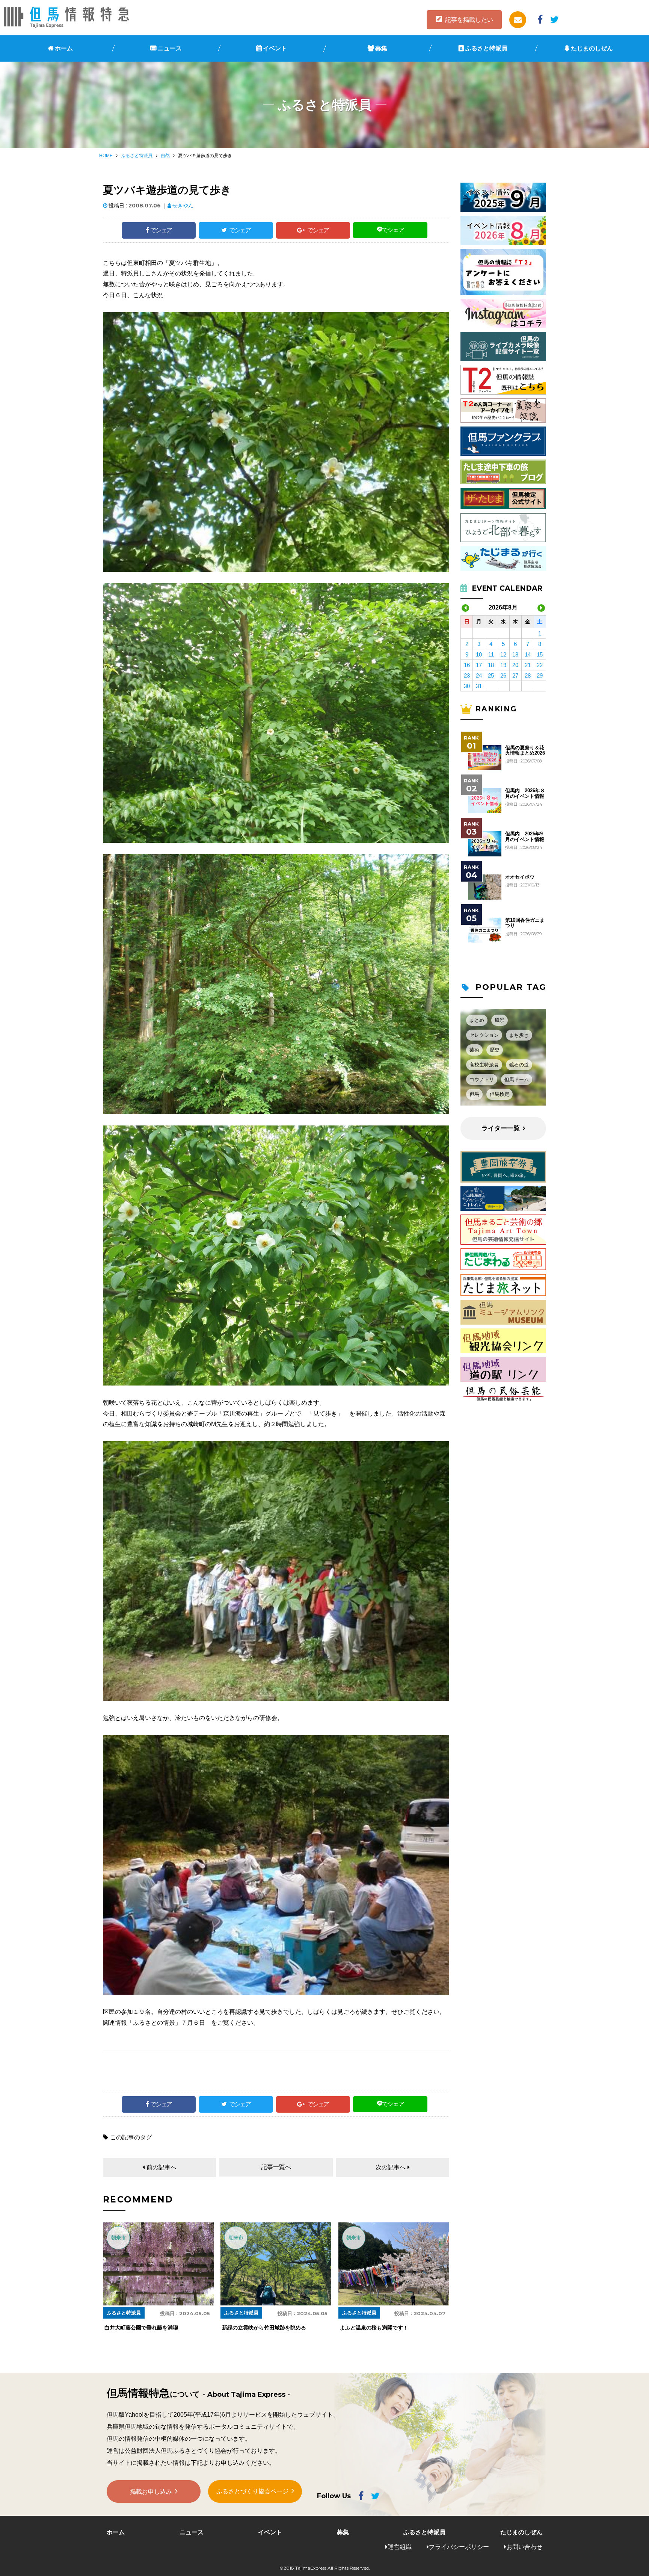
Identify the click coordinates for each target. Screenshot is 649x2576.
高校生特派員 (484, 1065)
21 (528, 665)
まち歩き (519, 1035)
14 (528, 654)
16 (467, 665)
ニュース (170, 48)
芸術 (474, 1050)
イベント (275, 48)
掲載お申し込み (151, 2492)
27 (515, 675)
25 (491, 675)
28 (528, 675)
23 (467, 675)
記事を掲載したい (469, 20)
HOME (106, 156)
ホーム (64, 48)
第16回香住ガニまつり (525, 923)
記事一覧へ (276, 2167)
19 (503, 665)
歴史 (495, 1050)
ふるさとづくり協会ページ (252, 2491)
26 (503, 675)
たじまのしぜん (592, 48)
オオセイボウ (520, 877)
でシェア (161, 230)
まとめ (477, 1020)
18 (491, 665)
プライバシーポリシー (459, 2547)
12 (503, 654)
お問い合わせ (524, 2547)
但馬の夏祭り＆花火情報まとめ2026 (525, 750)
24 (479, 675)
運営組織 (400, 2547)
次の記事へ (391, 2167)
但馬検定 (500, 1094)
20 (515, 665)
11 (491, 654)
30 (467, 686)
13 (515, 654)
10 (479, 654)
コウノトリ (482, 1079)
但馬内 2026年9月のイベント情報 (525, 836)
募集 (381, 48)
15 (540, 654)
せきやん (183, 206)
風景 (500, 1020)
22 (540, 665)
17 (479, 665)
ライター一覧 (501, 1128)
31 (479, 686)
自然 (165, 156)
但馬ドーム (517, 1079)
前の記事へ (161, 2167)
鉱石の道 (519, 1065)
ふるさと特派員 (486, 48)
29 (540, 675)
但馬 (474, 1094)
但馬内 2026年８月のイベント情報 (525, 793)
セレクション (484, 1035)
